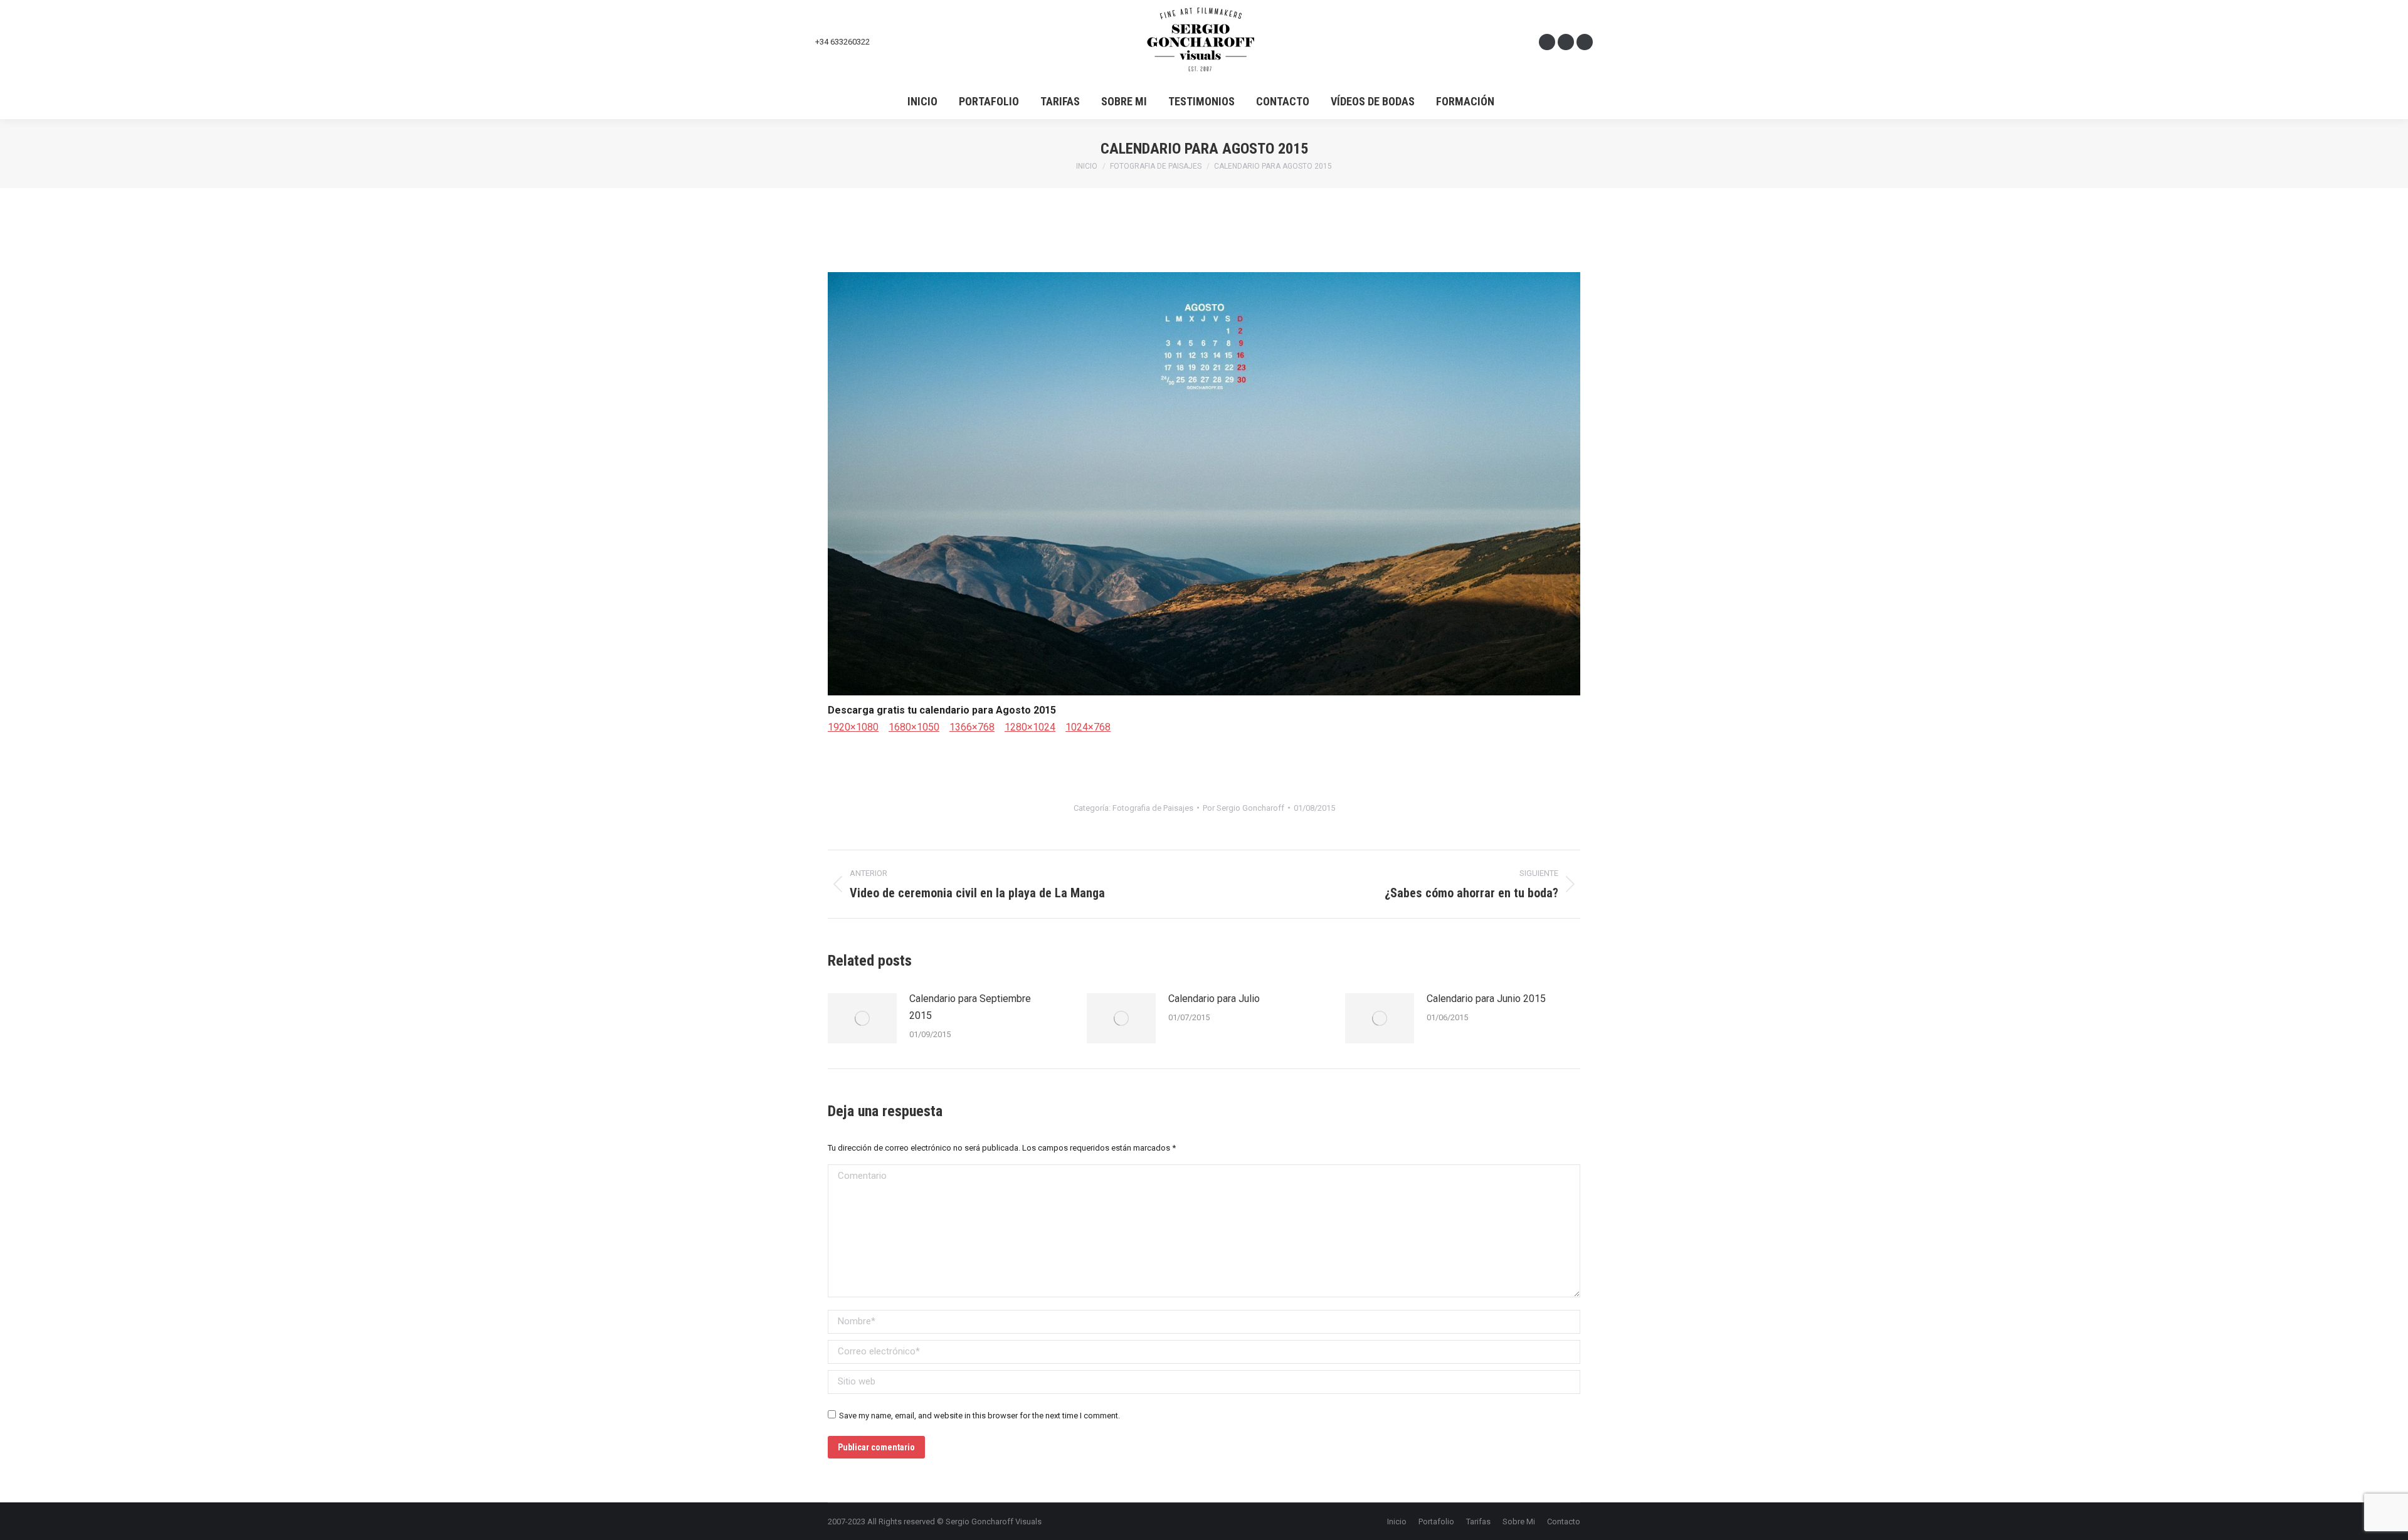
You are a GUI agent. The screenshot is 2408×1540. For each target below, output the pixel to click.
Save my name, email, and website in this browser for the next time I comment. (980, 1416)
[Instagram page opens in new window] (1566, 42)
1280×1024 (1030, 727)
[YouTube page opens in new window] (1585, 42)
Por (1244, 808)
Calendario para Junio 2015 (1486, 999)
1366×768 (972, 727)
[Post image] (862, 1018)
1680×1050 (914, 727)
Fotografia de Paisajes (1153, 808)
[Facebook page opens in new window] (1547, 42)
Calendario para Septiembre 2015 (970, 1007)
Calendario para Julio (1214, 999)
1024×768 (1088, 727)
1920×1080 (853, 727)
